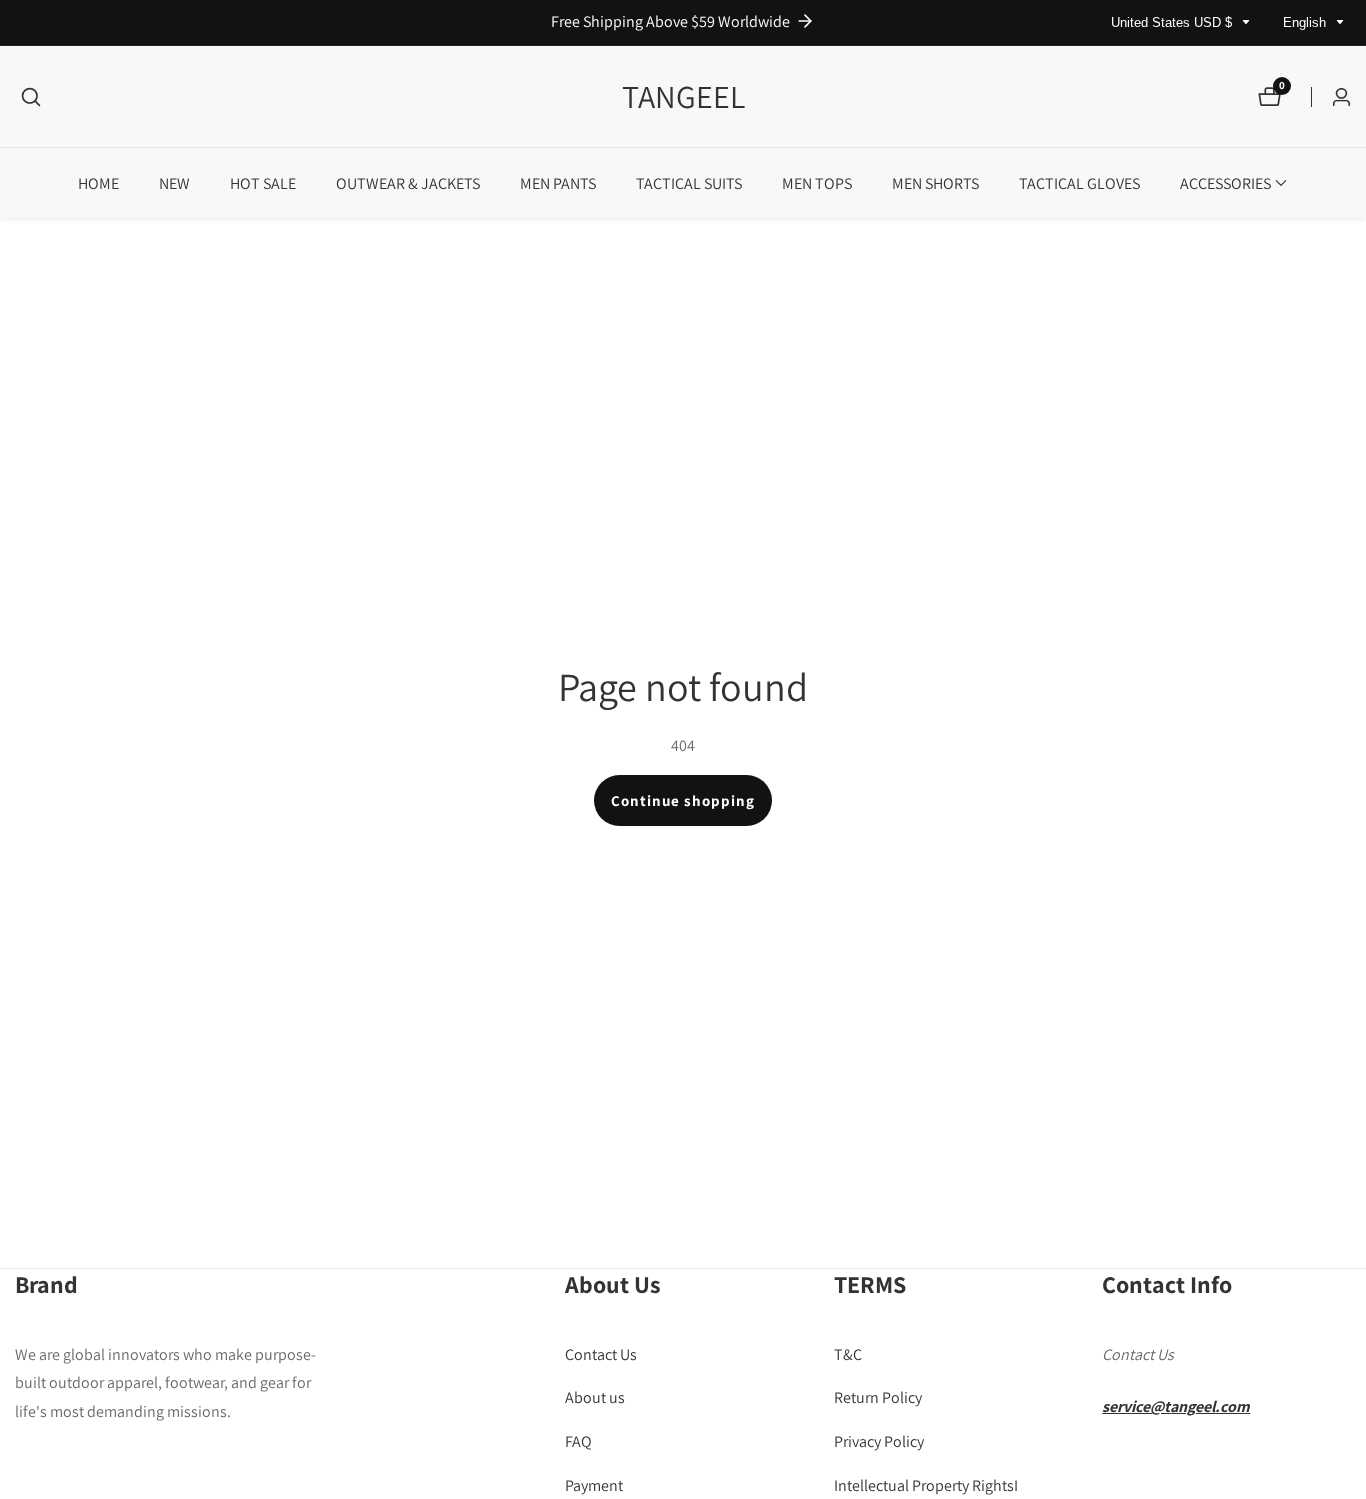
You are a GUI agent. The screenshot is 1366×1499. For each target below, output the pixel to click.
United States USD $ (1173, 22)
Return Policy (878, 1397)
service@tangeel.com (1176, 1406)
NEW (174, 183)
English (1306, 22)
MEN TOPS (817, 183)
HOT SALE (263, 183)
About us (595, 1397)
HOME (98, 183)
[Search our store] (31, 97)
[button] (1225, 183)
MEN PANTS (558, 183)
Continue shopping (683, 800)
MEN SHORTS (935, 183)
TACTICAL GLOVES (1079, 183)
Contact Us (601, 1353)
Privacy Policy (879, 1440)
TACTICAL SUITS (689, 183)
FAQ (578, 1440)
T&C (848, 1353)
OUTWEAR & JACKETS (408, 183)
